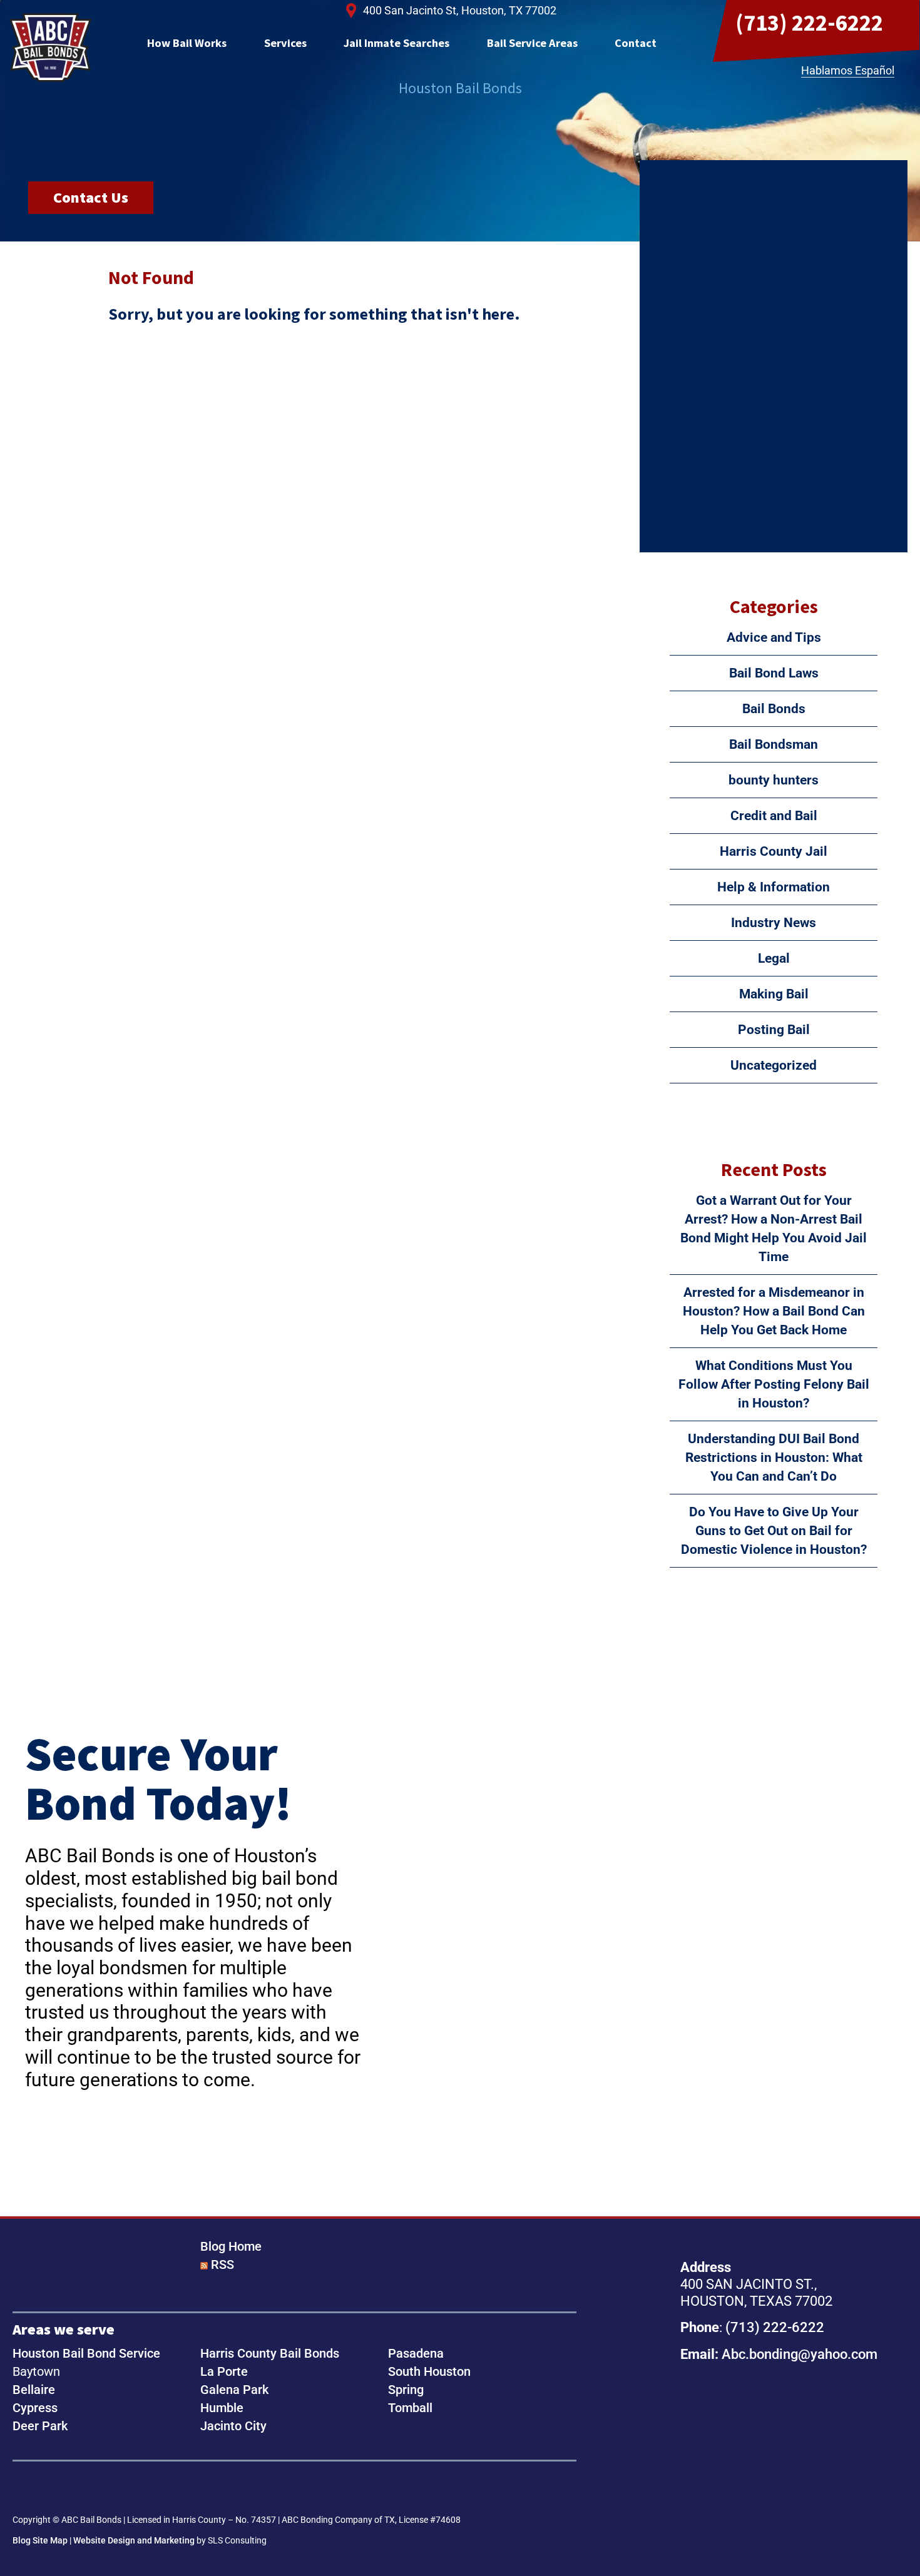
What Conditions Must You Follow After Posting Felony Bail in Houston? (774, 1384)
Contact (636, 43)
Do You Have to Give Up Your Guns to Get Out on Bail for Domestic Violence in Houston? (774, 1531)
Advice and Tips (774, 637)
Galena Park (234, 2390)
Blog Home (231, 2246)
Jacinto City (233, 2426)
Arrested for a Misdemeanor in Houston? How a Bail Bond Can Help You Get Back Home (774, 1311)
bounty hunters (774, 780)
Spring (406, 2390)
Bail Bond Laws (774, 673)
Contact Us (91, 197)
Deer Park (40, 2426)
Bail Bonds (774, 709)
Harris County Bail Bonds (270, 2353)
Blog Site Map (40, 2540)
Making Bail (774, 994)
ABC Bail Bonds (50, 48)
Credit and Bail (774, 816)
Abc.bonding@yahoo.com (800, 2354)
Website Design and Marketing (134, 2540)
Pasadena (416, 2353)
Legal (774, 958)
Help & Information (774, 887)
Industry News (774, 923)
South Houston (429, 2371)
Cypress (35, 2408)
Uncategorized (774, 1065)
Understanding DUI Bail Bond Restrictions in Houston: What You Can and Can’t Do (774, 1458)
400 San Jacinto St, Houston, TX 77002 (460, 10)
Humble (222, 2408)
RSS (222, 2264)
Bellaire (34, 2390)
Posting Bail (774, 1030)
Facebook (26, 2489)
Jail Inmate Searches (396, 43)
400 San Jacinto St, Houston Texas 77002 (769, 2446)
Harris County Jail (774, 851)
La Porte (224, 2371)
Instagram (65, 2489)
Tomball (410, 2408)
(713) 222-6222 (809, 23)
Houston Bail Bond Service (86, 2353)
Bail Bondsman (774, 744)
